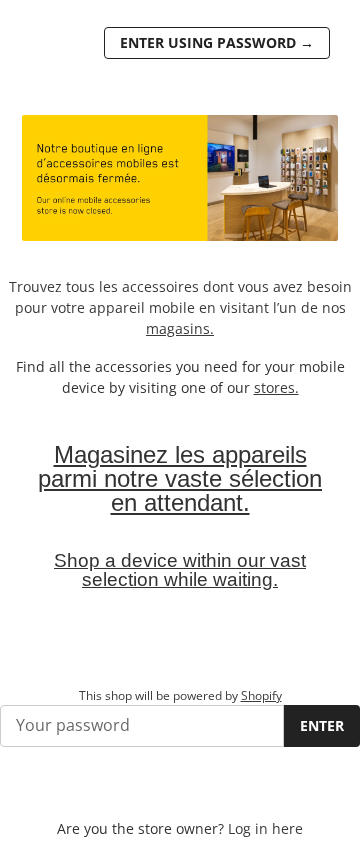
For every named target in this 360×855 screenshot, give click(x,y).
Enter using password (217, 42)
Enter (322, 725)
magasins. (180, 328)
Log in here (265, 828)
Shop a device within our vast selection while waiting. (180, 570)
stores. (276, 387)
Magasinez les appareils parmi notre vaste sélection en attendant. (180, 478)
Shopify (261, 695)
